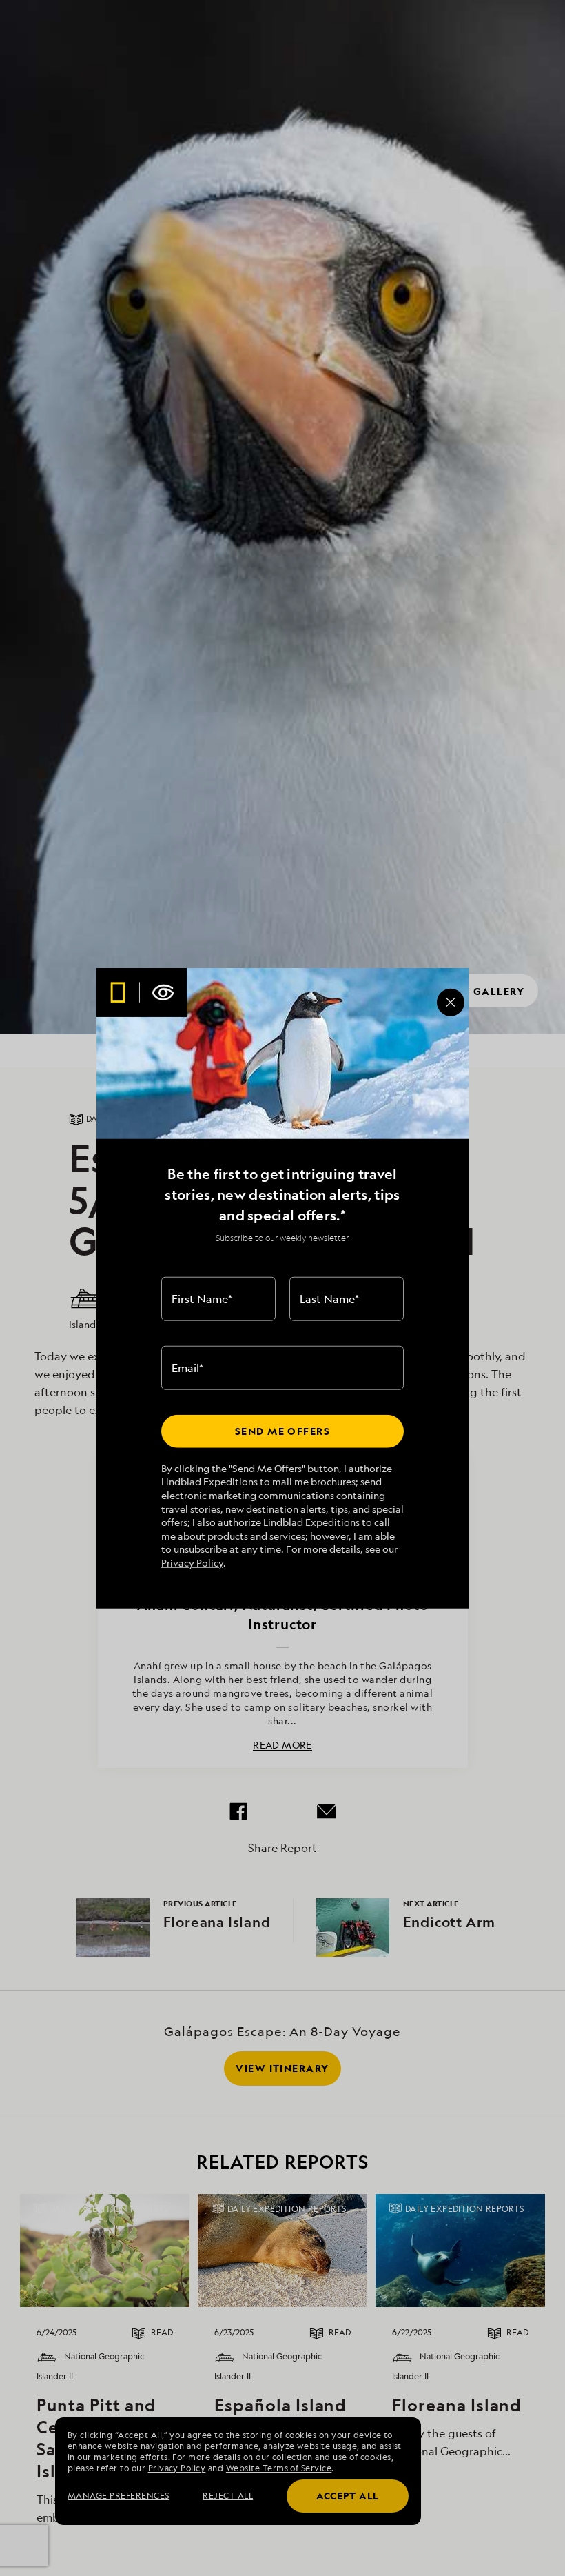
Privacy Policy (192, 1563)
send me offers (282, 1431)
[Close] (451, 1003)
